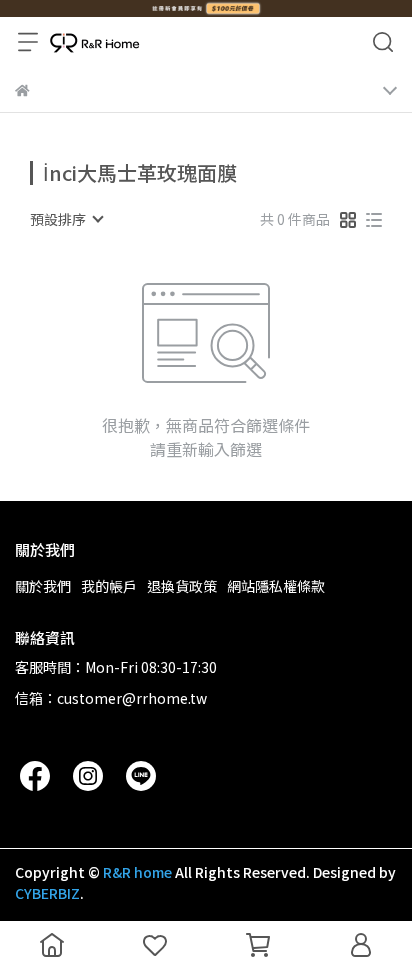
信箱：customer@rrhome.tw (111, 698)
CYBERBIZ (47, 893)
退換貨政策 (182, 586)
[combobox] (66, 219)
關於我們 (43, 586)
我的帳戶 (109, 586)
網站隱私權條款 (276, 586)
